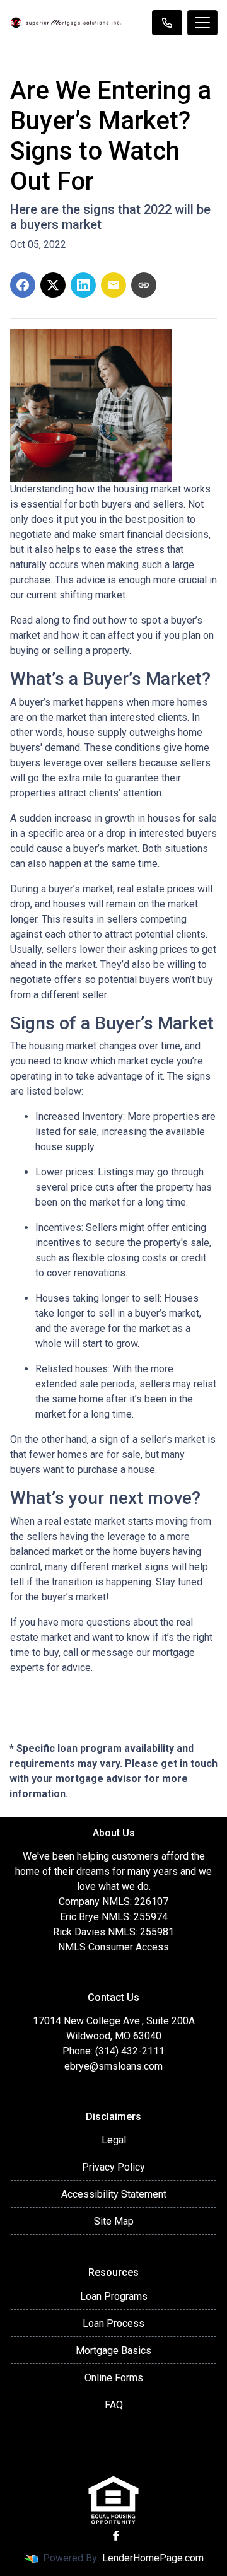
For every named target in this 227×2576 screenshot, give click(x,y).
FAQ (114, 2405)
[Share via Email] (113, 285)
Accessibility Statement (114, 2194)
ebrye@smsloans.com (113, 2066)
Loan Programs (114, 2296)
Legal (114, 2140)
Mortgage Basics (113, 2351)
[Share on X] (53, 285)
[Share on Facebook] (23, 285)
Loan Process (113, 2323)
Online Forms (114, 2378)
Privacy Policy (113, 2167)
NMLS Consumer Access (113, 1947)
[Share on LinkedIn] (83, 285)
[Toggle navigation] (202, 23)
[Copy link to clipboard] (144, 285)
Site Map (114, 2221)
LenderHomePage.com (153, 2558)
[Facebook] (116, 2536)
